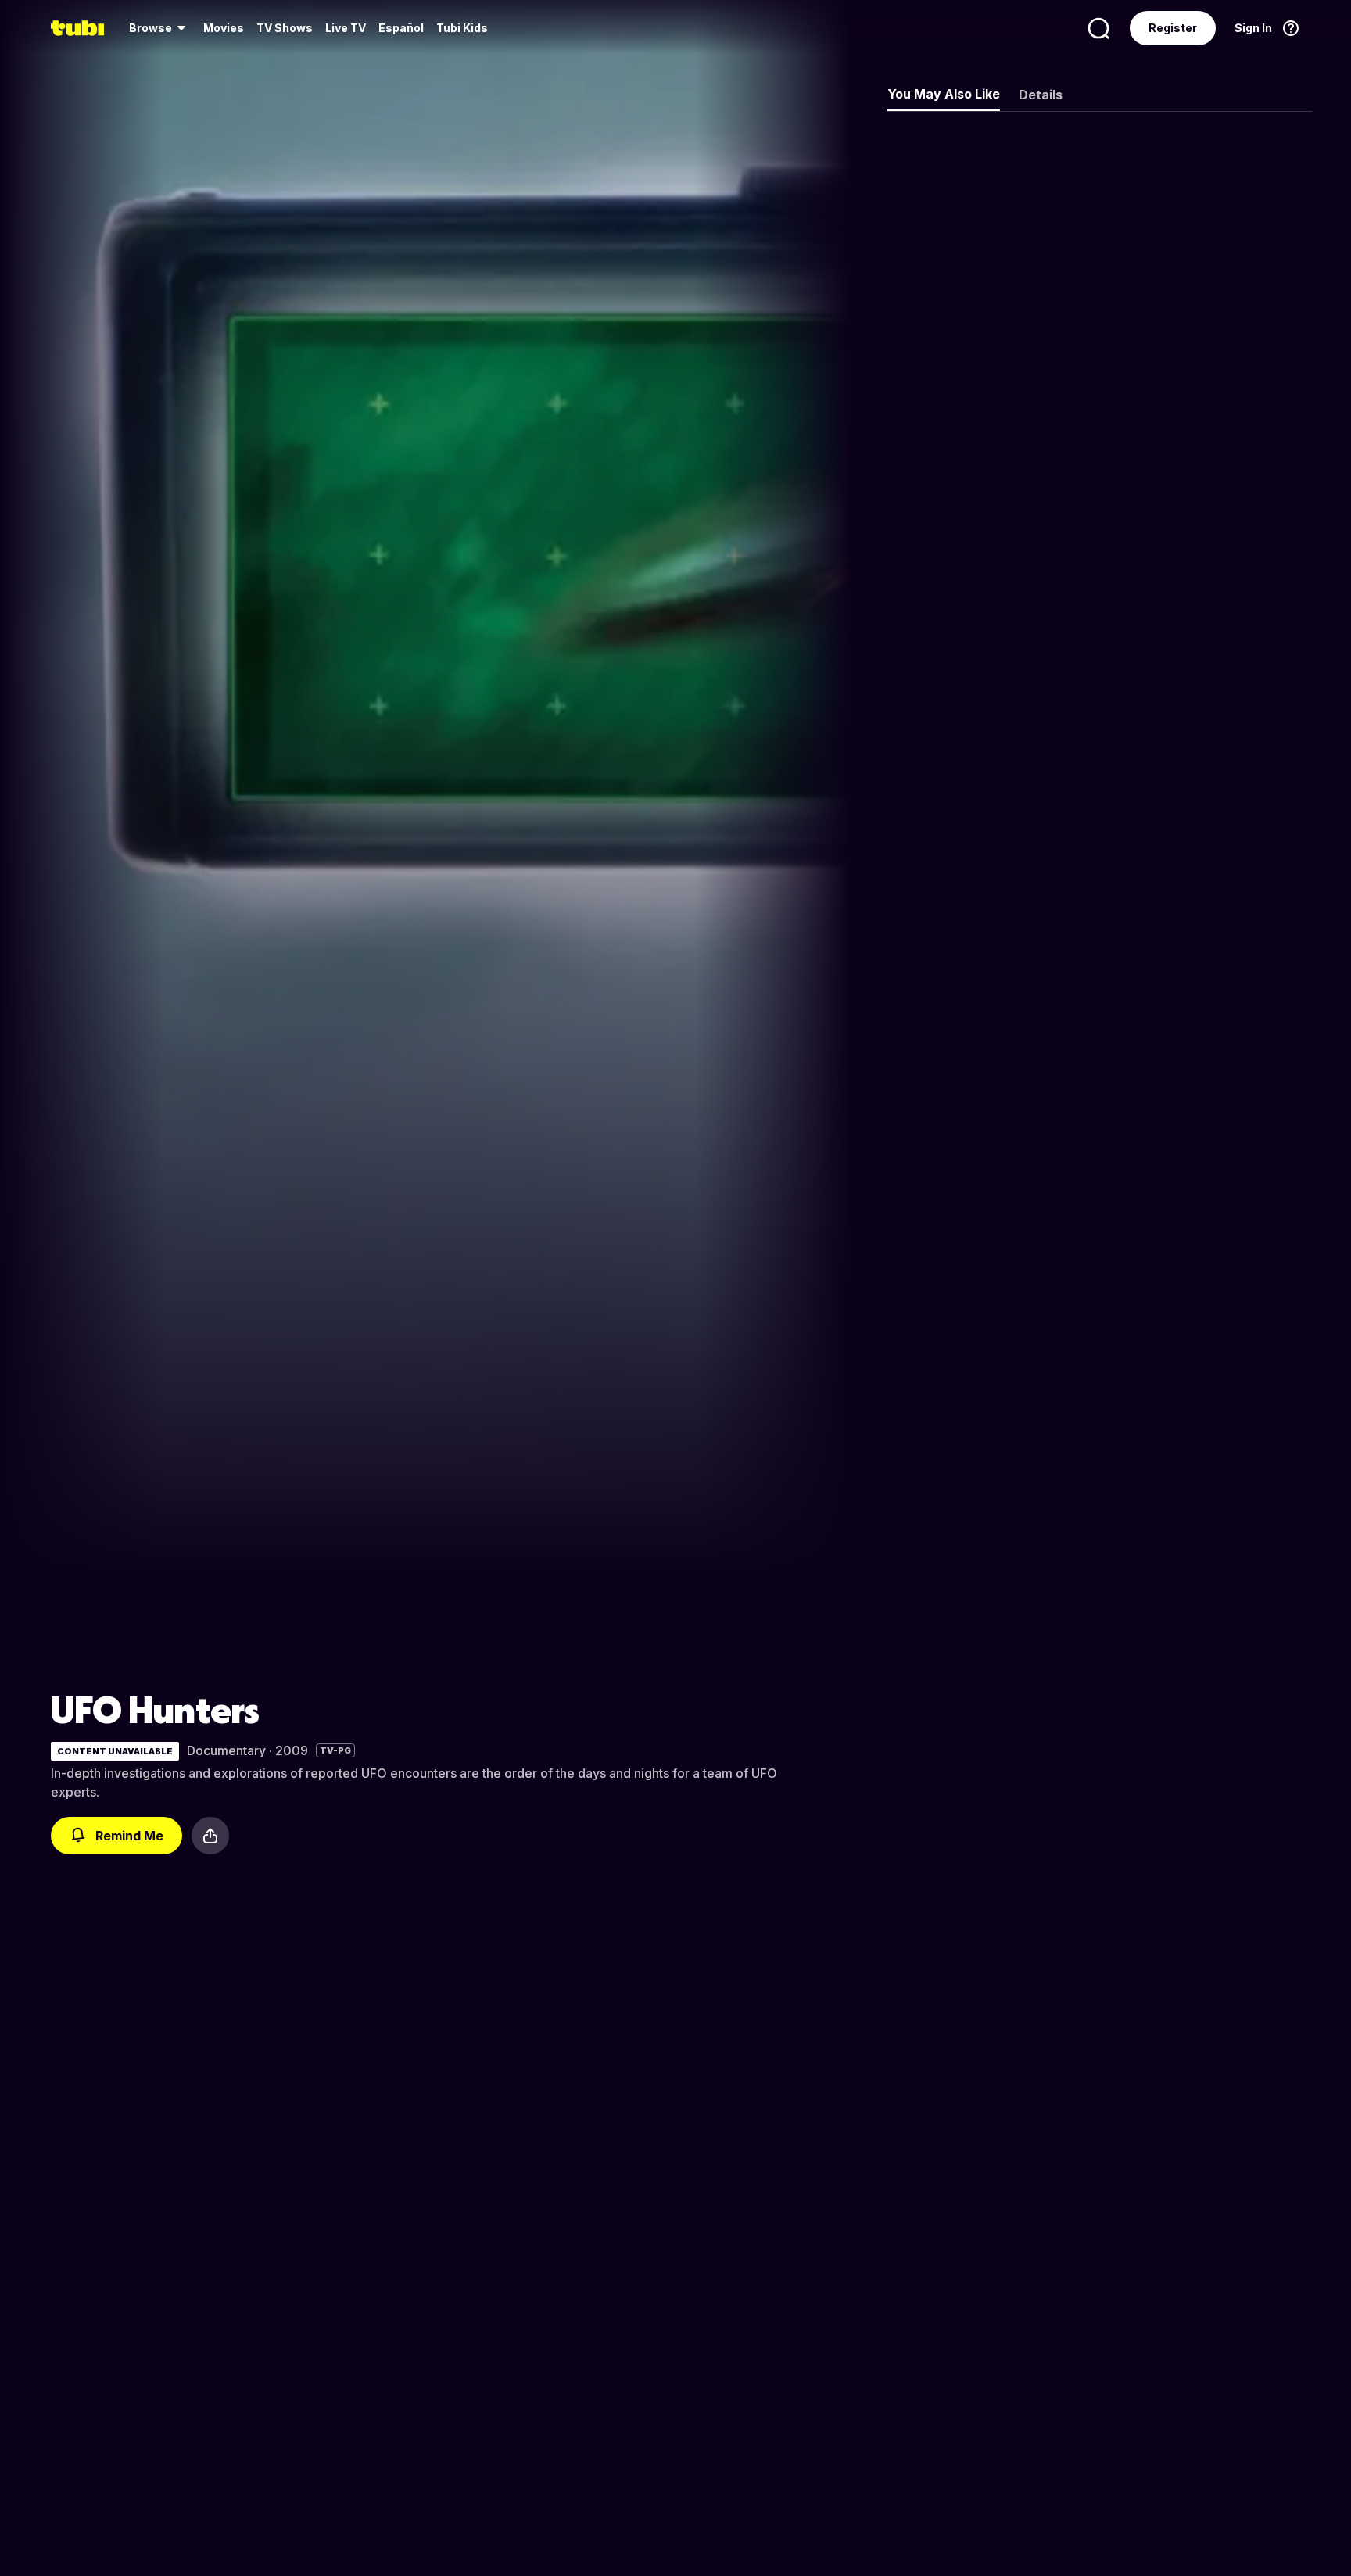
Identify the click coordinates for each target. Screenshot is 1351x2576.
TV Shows (285, 28)
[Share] (210, 1836)
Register (1173, 28)
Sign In (1253, 28)
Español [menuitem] (401, 28)
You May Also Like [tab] (944, 94)
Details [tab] (1041, 95)
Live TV (346, 28)
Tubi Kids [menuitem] (462, 28)
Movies (224, 28)
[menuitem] (160, 28)
